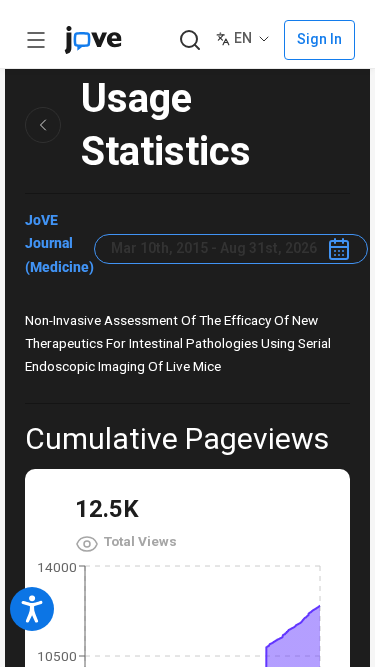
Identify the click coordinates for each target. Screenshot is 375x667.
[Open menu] (36, 40)
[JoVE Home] (93, 40)
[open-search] (189, 40)
